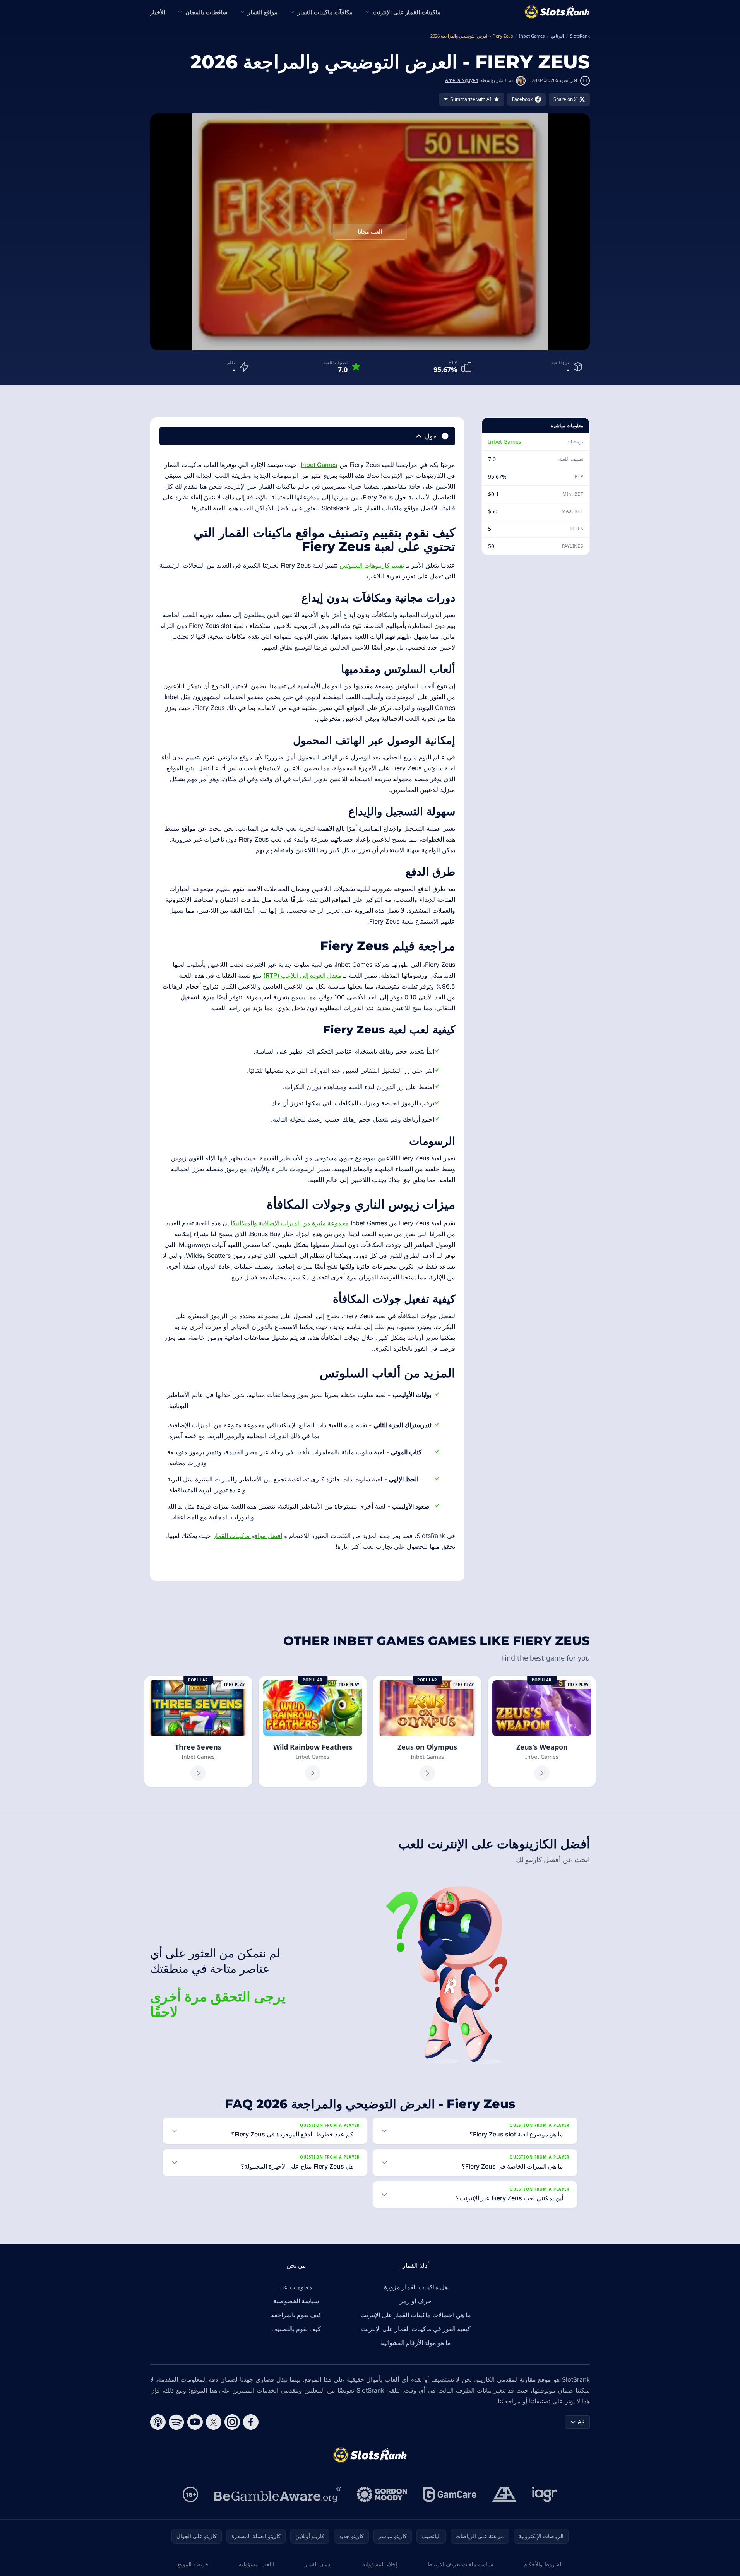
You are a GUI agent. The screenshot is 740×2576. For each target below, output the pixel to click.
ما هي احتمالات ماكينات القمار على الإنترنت (416, 2315)
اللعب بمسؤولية (257, 2564)
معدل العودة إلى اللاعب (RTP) (302, 975)
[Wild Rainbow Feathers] (313, 1731)
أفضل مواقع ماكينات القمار (248, 1536)
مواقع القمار (263, 12)
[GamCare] (450, 2494)
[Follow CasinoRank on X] (214, 2422)
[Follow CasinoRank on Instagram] (232, 2422)
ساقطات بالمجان (206, 12)
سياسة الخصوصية (296, 2301)
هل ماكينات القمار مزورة (416, 2287)
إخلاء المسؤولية (380, 2564)
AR (581, 2422)
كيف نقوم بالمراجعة (296, 2315)
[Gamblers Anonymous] (504, 2494)
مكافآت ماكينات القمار (325, 12)
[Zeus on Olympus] (427, 1731)
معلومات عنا (296, 2287)
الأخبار (158, 12)
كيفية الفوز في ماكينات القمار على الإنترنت (416, 2329)
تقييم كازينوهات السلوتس (372, 565)
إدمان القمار (318, 2564)
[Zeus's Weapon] (542, 1731)
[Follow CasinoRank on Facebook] (251, 2422)
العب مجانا (370, 232)
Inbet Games (505, 442)
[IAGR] (545, 2494)
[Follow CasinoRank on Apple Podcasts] (158, 2422)
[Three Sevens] (198, 1731)
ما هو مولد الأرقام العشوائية (416, 2343)
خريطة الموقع (193, 2564)
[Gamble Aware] (277, 2494)
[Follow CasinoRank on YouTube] (195, 2422)
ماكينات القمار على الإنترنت (407, 12)
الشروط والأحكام (543, 2564)
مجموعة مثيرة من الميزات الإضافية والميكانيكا (290, 1223)
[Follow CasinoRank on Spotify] (176, 2422)
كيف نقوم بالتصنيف (296, 2329)
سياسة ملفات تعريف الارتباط (460, 2564)
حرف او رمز (416, 2301)
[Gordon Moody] (382, 2494)
